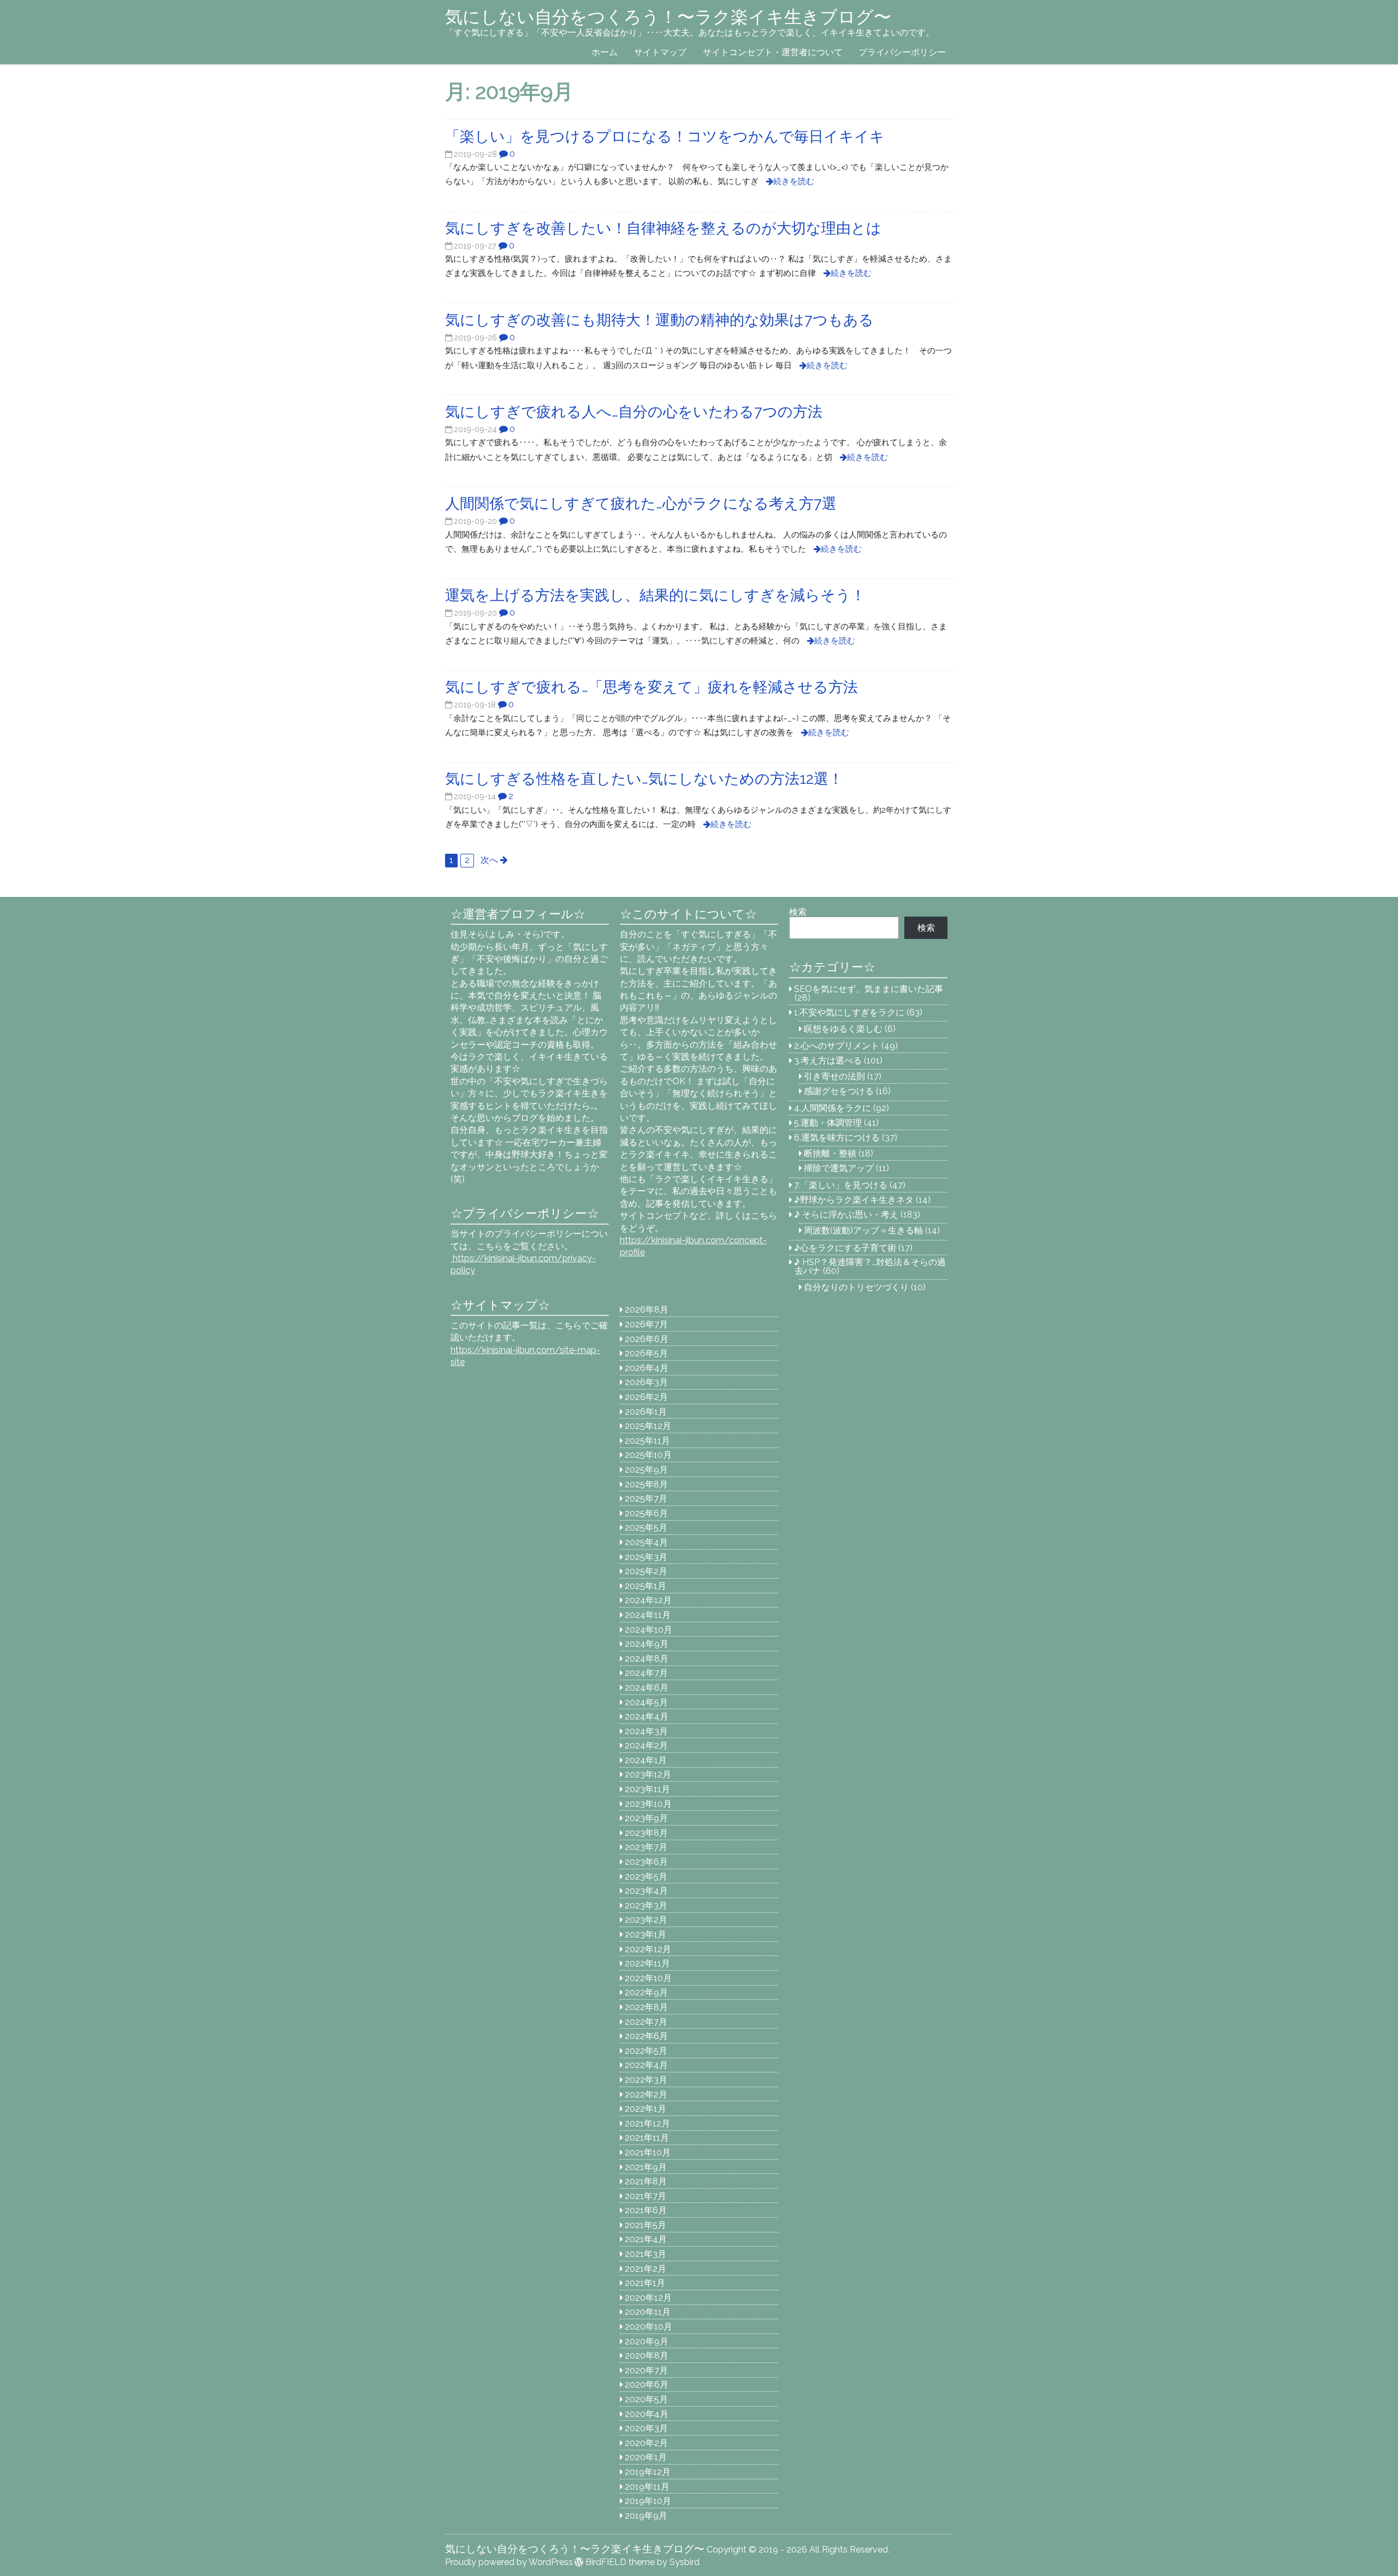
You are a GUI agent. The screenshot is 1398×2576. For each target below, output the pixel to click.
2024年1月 (646, 1760)
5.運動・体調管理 (828, 1123)
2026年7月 (646, 1324)
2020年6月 (647, 2385)
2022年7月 (646, 2022)
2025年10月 (648, 1455)
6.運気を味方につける (837, 1138)
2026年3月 (646, 1382)
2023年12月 (648, 1774)
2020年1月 (646, 2457)
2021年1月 (645, 2283)
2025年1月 (645, 1586)
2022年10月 (648, 1978)
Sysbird (685, 2562)
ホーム (605, 52)
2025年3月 (646, 1557)
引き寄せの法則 (834, 1076)
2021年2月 (645, 2269)
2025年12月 (648, 1426)
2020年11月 (648, 2312)
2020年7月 (646, 2370)
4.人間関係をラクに (833, 1108)
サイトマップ (660, 52)
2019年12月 (648, 2472)
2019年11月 (647, 2487)
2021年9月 (646, 2167)
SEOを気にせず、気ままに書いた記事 (869, 989)
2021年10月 (648, 2152)
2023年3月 (646, 1906)
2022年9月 (646, 1992)
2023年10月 (648, 1804)
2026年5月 (646, 1353)
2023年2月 (646, 1920)
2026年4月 (647, 1368)
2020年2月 (646, 2443)
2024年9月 (647, 1644)
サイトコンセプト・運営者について (773, 52)
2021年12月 (647, 2123)
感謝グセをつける (839, 1091)
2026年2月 (646, 1397)
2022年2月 (646, 2095)
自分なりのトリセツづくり (856, 1287)
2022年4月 (646, 2065)
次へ (489, 860)
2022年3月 (646, 2080)
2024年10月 (648, 1630)
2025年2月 (646, 1571)
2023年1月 (645, 1934)
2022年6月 (646, 2036)
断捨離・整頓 (830, 1153)
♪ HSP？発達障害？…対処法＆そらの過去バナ (870, 1266)
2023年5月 (646, 1877)
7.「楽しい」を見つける (841, 1185)
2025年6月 (646, 1513)
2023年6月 (646, 1862)
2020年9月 (647, 2341)
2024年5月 (646, 1702)
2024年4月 (647, 1717)
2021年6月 (646, 2210)
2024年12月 (648, 1600)
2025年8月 (646, 1484)
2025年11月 (647, 1441)
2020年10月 (648, 2327)
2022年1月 (645, 2109)
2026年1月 (646, 1412)
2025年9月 (646, 1470)
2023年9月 (646, 1818)
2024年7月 (646, 1673)
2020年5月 (646, 2399)
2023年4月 (646, 1891)
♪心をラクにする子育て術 (845, 1248)
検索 (798, 912)
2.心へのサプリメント (837, 1046)
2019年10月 (648, 2501)
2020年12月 (648, 2298)
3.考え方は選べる (828, 1060)
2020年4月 (647, 2414)
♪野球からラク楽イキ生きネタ (854, 1200)
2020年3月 (646, 2428)
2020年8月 (647, 2356)
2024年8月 (647, 1659)
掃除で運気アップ (839, 1168)
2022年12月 (648, 1949)
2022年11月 (647, 1963)
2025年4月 (646, 1542)
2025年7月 (646, 1499)
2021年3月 (645, 2254)
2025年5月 (646, 1528)
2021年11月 (647, 2138)
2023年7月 (646, 1847)
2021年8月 (646, 2181)
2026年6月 (647, 1339)
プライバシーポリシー (902, 52)
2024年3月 (646, 1731)
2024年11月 (648, 1615)
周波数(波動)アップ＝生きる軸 (863, 1230)
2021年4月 (646, 2239)
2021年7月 (645, 2196)
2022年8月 (646, 2007)
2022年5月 (646, 2051)
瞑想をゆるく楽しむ (843, 1029)
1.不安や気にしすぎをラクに (849, 1012)
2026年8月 (647, 1310)
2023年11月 (647, 1789)
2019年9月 (646, 2516)
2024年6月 (647, 1688)
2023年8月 (646, 1833)
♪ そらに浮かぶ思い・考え (846, 1215)
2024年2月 (646, 1745)
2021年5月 (645, 2225)
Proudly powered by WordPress (509, 2562)
